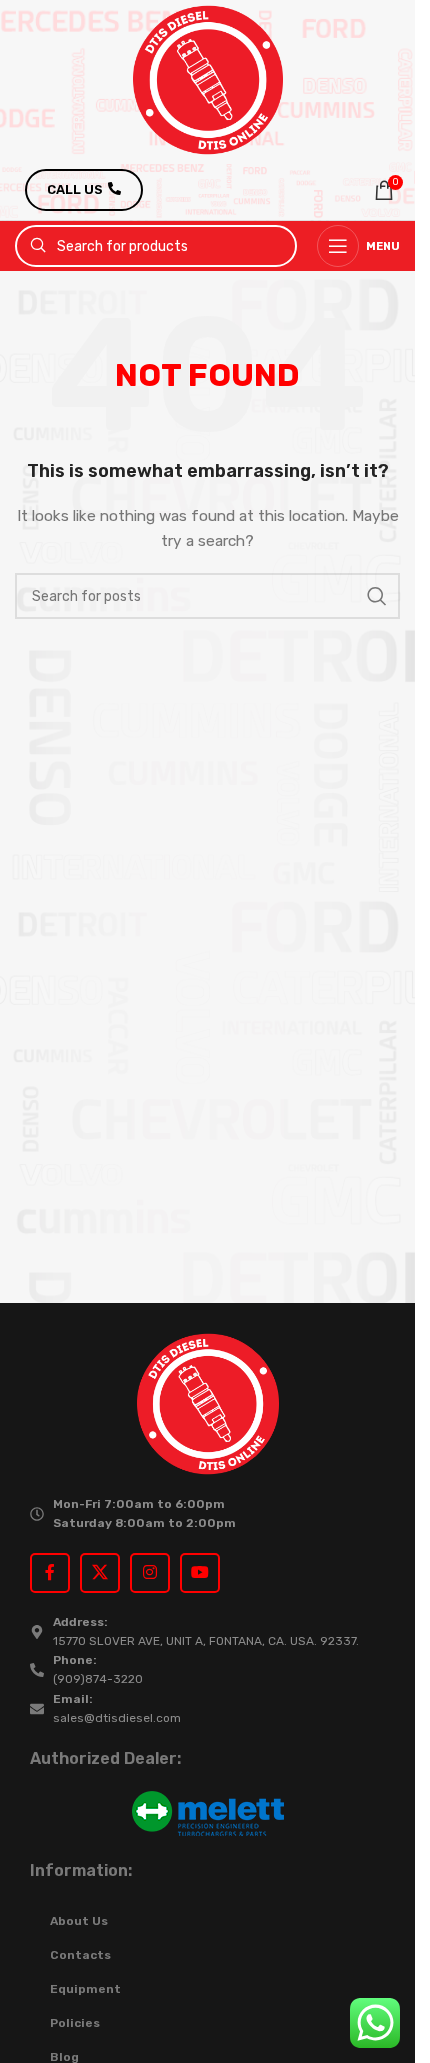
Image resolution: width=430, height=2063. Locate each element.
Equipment (85, 1989)
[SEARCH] (377, 596)
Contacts (80, 1955)
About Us (79, 1921)
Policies (75, 2023)
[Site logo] (208, 79)
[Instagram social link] (150, 1573)
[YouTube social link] (200, 1573)
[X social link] (100, 1573)
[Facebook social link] (50, 1573)
